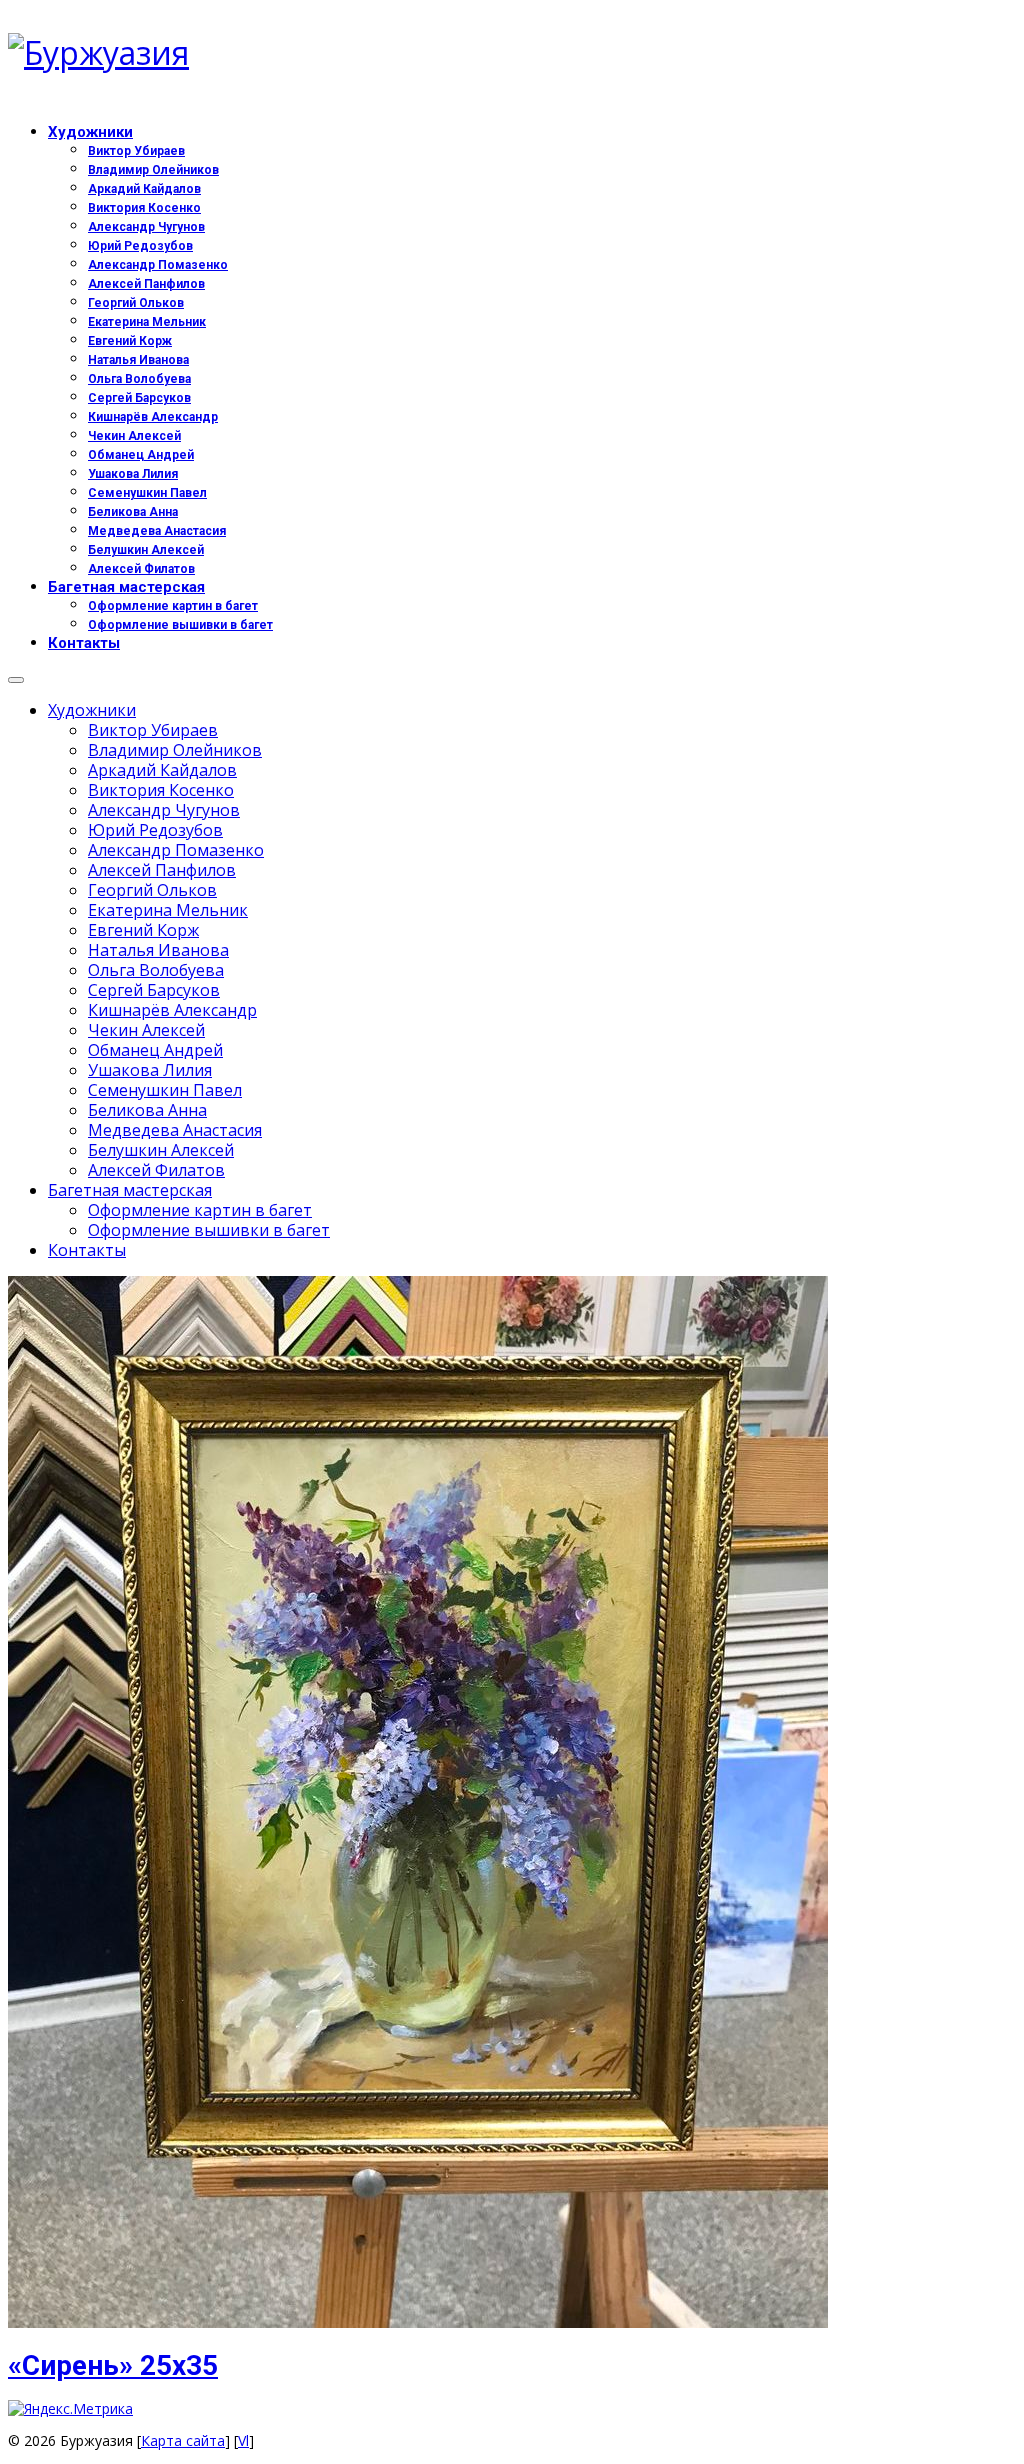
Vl (243, 2440)
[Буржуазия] (512, 53)
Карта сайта (183, 2440)
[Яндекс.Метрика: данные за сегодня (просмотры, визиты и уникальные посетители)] (70, 2409)
